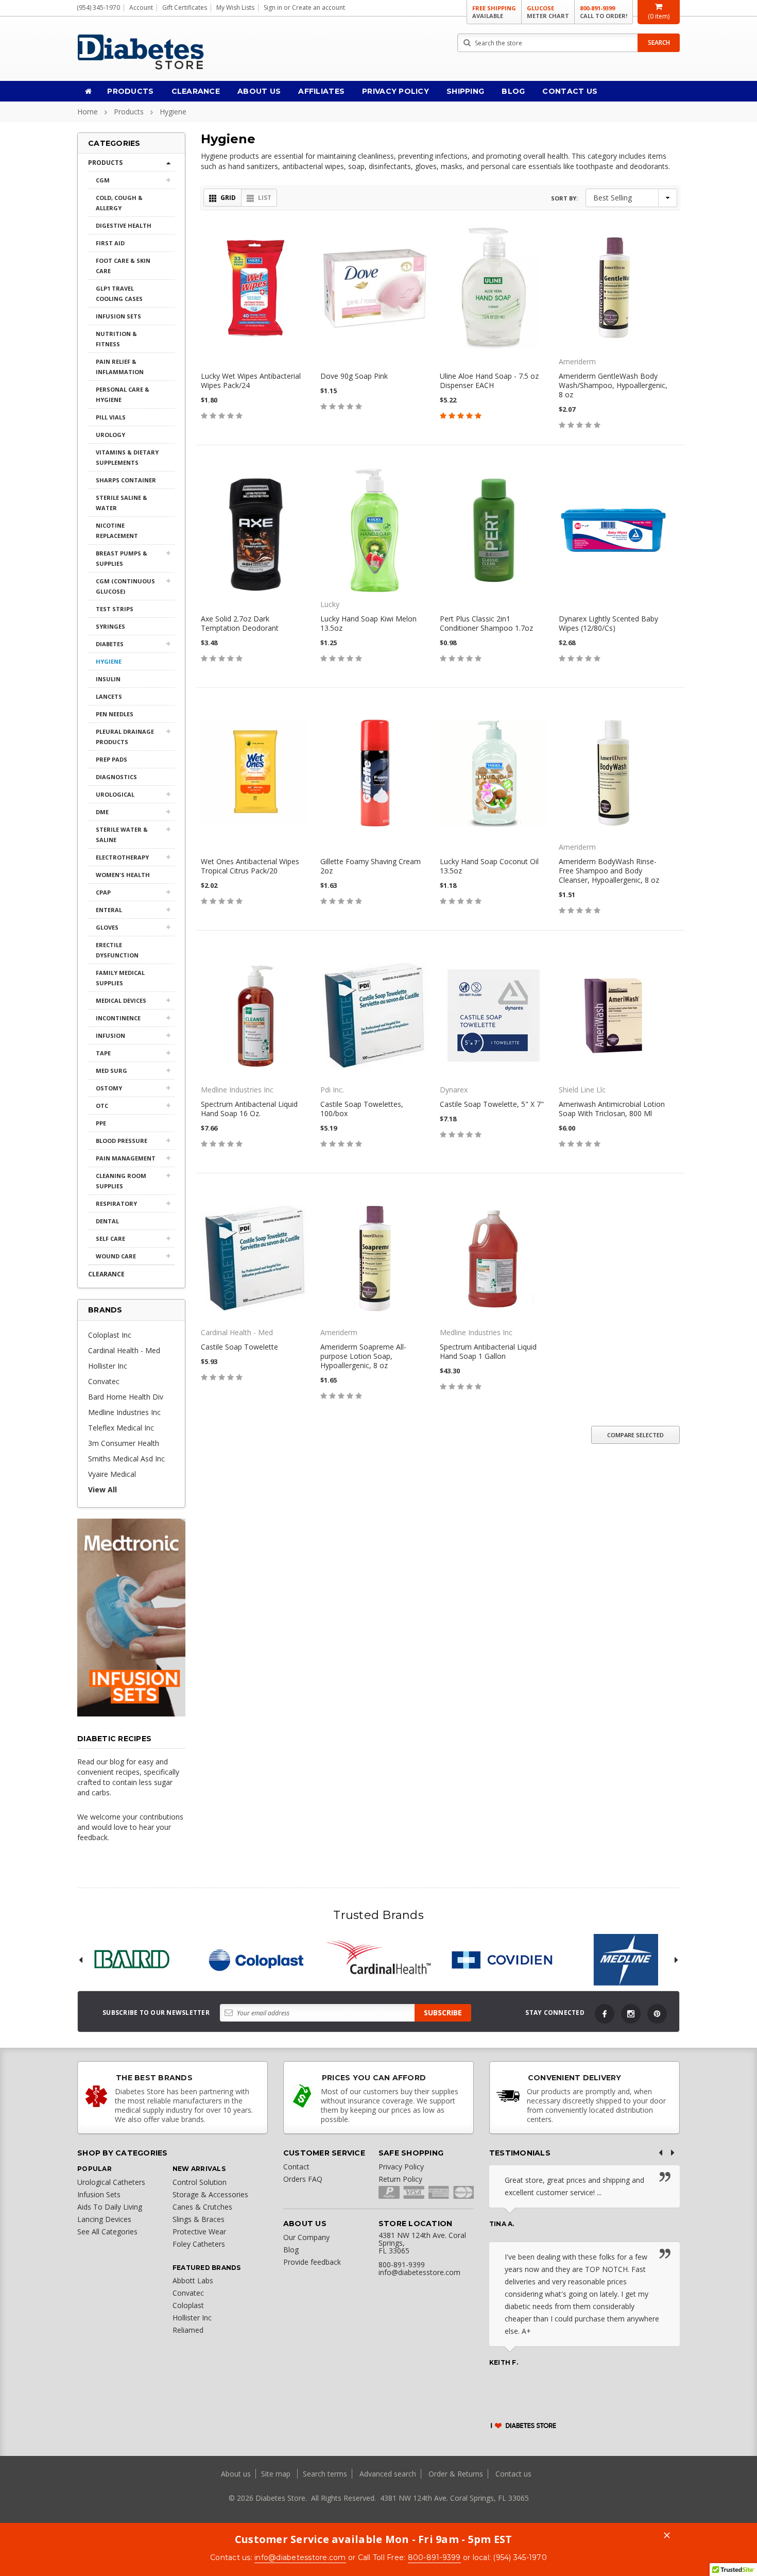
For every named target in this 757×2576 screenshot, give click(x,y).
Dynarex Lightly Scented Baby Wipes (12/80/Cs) (608, 623)
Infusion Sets (118, 316)
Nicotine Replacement (117, 531)
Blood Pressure (122, 1141)
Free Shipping (494, 12)
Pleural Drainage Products (125, 737)
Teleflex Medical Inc (121, 1428)
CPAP (103, 892)
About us (237, 2474)
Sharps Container (126, 480)
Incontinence (118, 1018)
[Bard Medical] (131, 1960)
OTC (102, 1106)
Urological (115, 794)
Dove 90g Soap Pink (354, 376)
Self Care (110, 1239)
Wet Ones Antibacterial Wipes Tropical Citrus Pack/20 (250, 866)
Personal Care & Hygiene (123, 394)
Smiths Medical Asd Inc (126, 1459)
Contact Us (570, 91)
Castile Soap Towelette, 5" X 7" (492, 1104)
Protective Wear (199, 2232)
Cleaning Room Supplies (121, 1181)
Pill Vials (111, 417)
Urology (110, 435)
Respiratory (116, 1203)
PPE (101, 1123)
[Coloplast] (255, 1960)
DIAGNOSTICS (116, 777)
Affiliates (321, 91)
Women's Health (123, 875)
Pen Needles (115, 714)
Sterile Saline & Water (122, 503)
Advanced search (388, 2474)
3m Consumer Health (124, 1443)
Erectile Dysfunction (117, 950)
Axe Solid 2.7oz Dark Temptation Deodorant (240, 623)
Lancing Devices (104, 2219)
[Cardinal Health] (378, 1960)
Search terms (325, 2474)
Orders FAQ (303, 2179)
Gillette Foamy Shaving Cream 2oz (371, 866)
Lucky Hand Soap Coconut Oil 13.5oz (489, 866)
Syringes (110, 626)
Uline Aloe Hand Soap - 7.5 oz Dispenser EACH (489, 381)
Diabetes (110, 644)
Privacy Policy (395, 91)
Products (130, 91)
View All (102, 1489)
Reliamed (188, 2330)
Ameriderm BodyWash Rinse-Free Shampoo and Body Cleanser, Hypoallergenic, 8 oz (609, 871)
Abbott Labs (193, 2280)
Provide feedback (312, 2262)
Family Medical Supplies (120, 978)
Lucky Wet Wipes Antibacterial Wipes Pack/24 (251, 381)
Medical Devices (121, 1000)
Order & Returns (456, 2474)
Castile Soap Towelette (239, 1347)
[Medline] (626, 1960)
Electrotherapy (122, 857)
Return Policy (400, 2179)
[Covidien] (502, 1960)
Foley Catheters (199, 2244)
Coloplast (188, 2305)
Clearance (196, 91)
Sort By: (564, 198)
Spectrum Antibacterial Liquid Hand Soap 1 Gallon (488, 1351)
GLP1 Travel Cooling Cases (119, 293)
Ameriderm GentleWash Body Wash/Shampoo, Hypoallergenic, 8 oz (613, 385)
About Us (259, 91)
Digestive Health (124, 225)
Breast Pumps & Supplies (122, 558)
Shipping (465, 91)
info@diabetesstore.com (300, 2557)
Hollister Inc (108, 1366)
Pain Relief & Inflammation (120, 367)
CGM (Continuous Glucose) (125, 586)
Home (88, 112)
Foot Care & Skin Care (123, 266)
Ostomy (109, 1088)
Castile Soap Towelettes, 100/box (362, 1109)
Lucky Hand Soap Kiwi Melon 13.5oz (368, 623)
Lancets (109, 696)
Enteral (109, 910)
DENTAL (107, 1221)
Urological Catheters (111, 2182)
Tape (103, 1053)
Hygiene (173, 112)
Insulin (108, 679)
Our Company (306, 2237)
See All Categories (107, 2232)
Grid (228, 198)
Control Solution (200, 2182)
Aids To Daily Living (110, 2207)
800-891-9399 (604, 12)
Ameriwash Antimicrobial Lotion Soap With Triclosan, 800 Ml (612, 1109)
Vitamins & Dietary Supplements (127, 457)
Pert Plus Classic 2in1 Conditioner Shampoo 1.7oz (486, 623)
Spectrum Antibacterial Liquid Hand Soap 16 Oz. (249, 1109)
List (265, 198)
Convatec (104, 1381)
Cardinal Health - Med (124, 1350)
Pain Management (126, 1158)
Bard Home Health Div (126, 1397)
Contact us (513, 2474)
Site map (277, 2474)
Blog (513, 91)
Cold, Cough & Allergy (119, 203)
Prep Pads (111, 759)
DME (102, 812)
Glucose (548, 12)
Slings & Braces (199, 2219)
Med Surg (111, 1071)
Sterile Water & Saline (122, 835)
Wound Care (116, 1256)
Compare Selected (635, 1435)
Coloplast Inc (110, 1335)
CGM (103, 180)
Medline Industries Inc (124, 1412)
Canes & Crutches (202, 2207)
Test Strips (115, 609)
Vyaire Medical (112, 1474)
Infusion (110, 1036)
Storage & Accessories (210, 2194)
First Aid (110, 243)
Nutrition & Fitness (116, 339)
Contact (296, 2167)
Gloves (107, 927)
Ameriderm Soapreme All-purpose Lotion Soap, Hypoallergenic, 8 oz (363, 1356)
